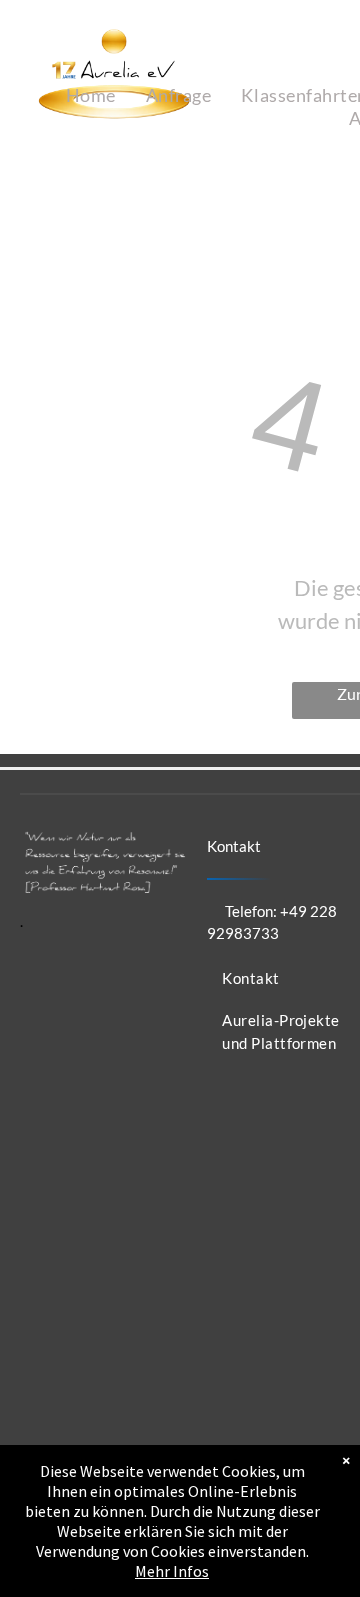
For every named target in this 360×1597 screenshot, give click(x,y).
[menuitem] (91, 95)
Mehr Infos (172, 1571)
